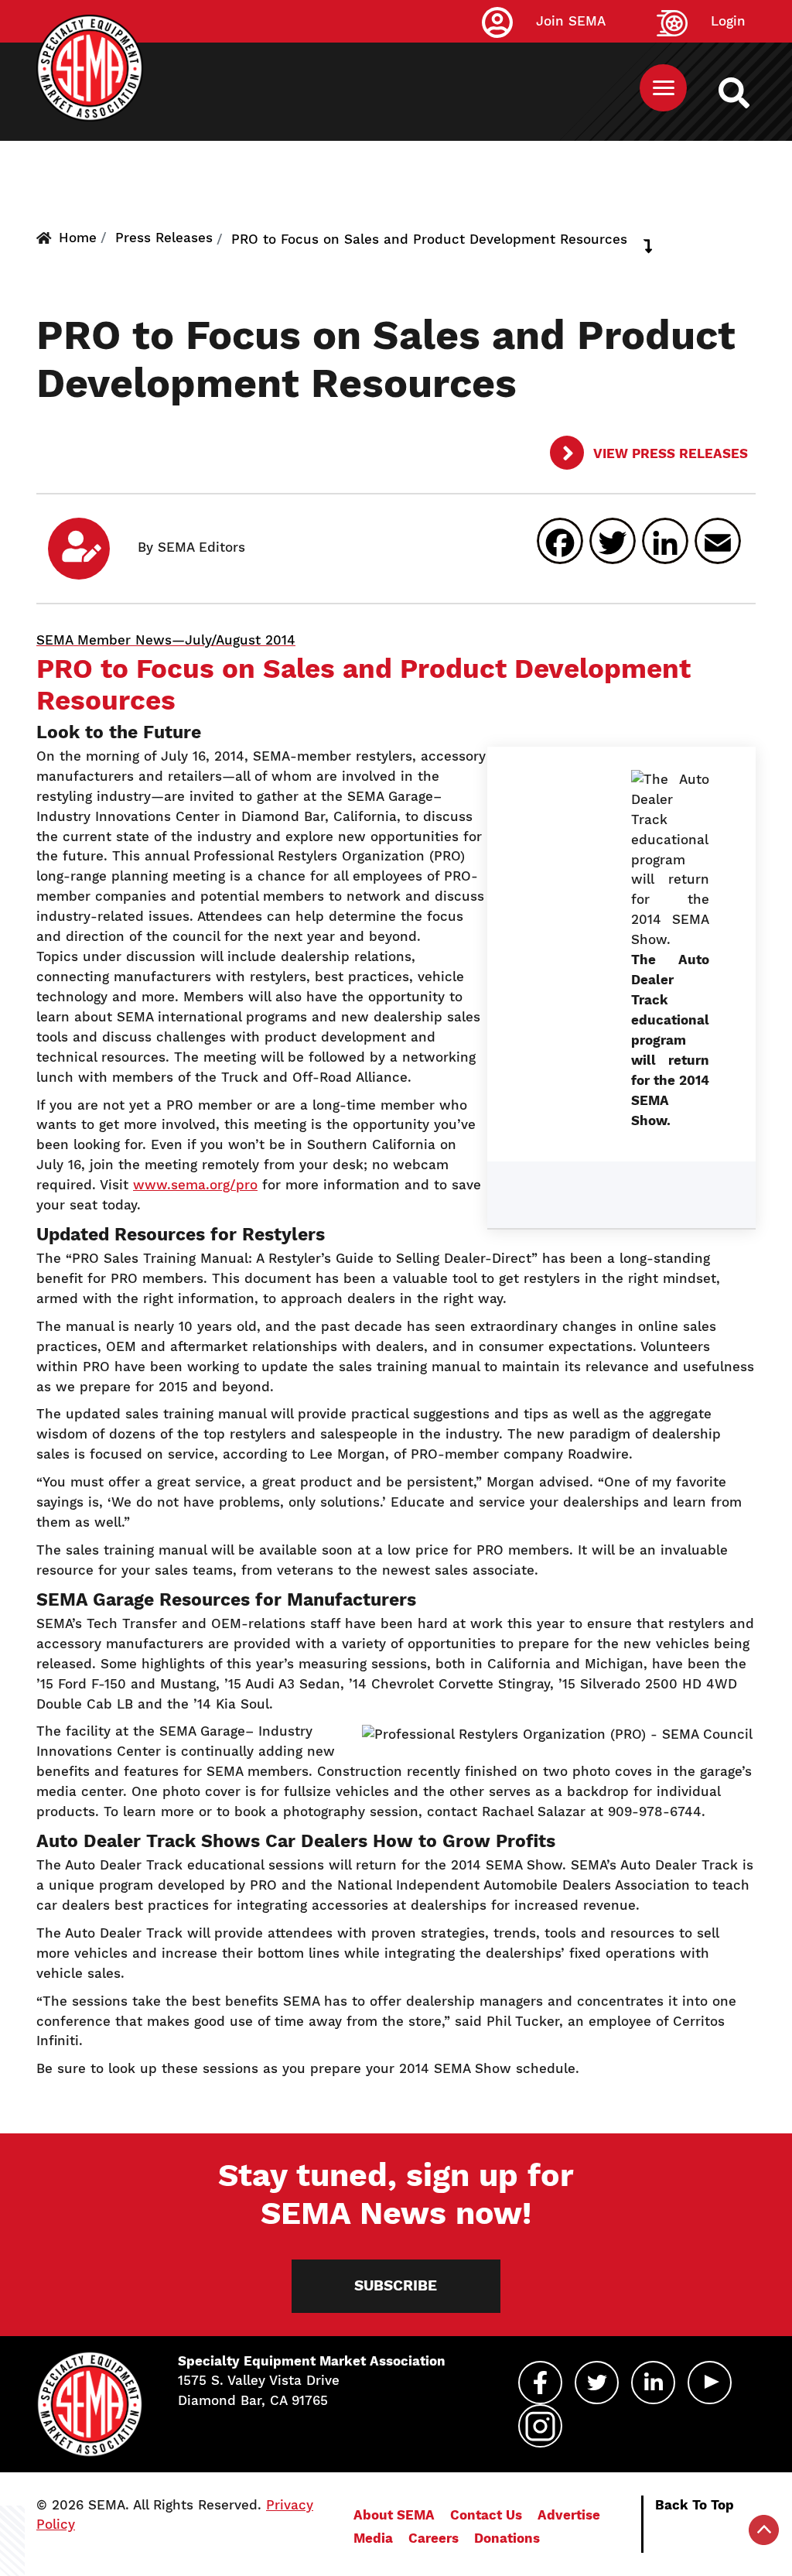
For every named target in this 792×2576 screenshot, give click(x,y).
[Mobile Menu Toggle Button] (663, 88)
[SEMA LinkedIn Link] (653, 2383)
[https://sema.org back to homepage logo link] (748, 93)
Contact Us (486, 2515)
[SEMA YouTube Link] (710, 2383)
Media (373, 2538)
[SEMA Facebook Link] (540, 2383)
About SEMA (394, 2515)
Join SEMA (571, 21)
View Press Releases (669, 453)
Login (728, 21)
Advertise (569, 2515)
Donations (507, 2538)
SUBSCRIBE (396, 2285)
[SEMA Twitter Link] (597, 2383)
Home (78, 238)
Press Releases (164, 238)
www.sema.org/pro (195, 1185)
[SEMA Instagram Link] (540, 2426)
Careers (434, 2538)
